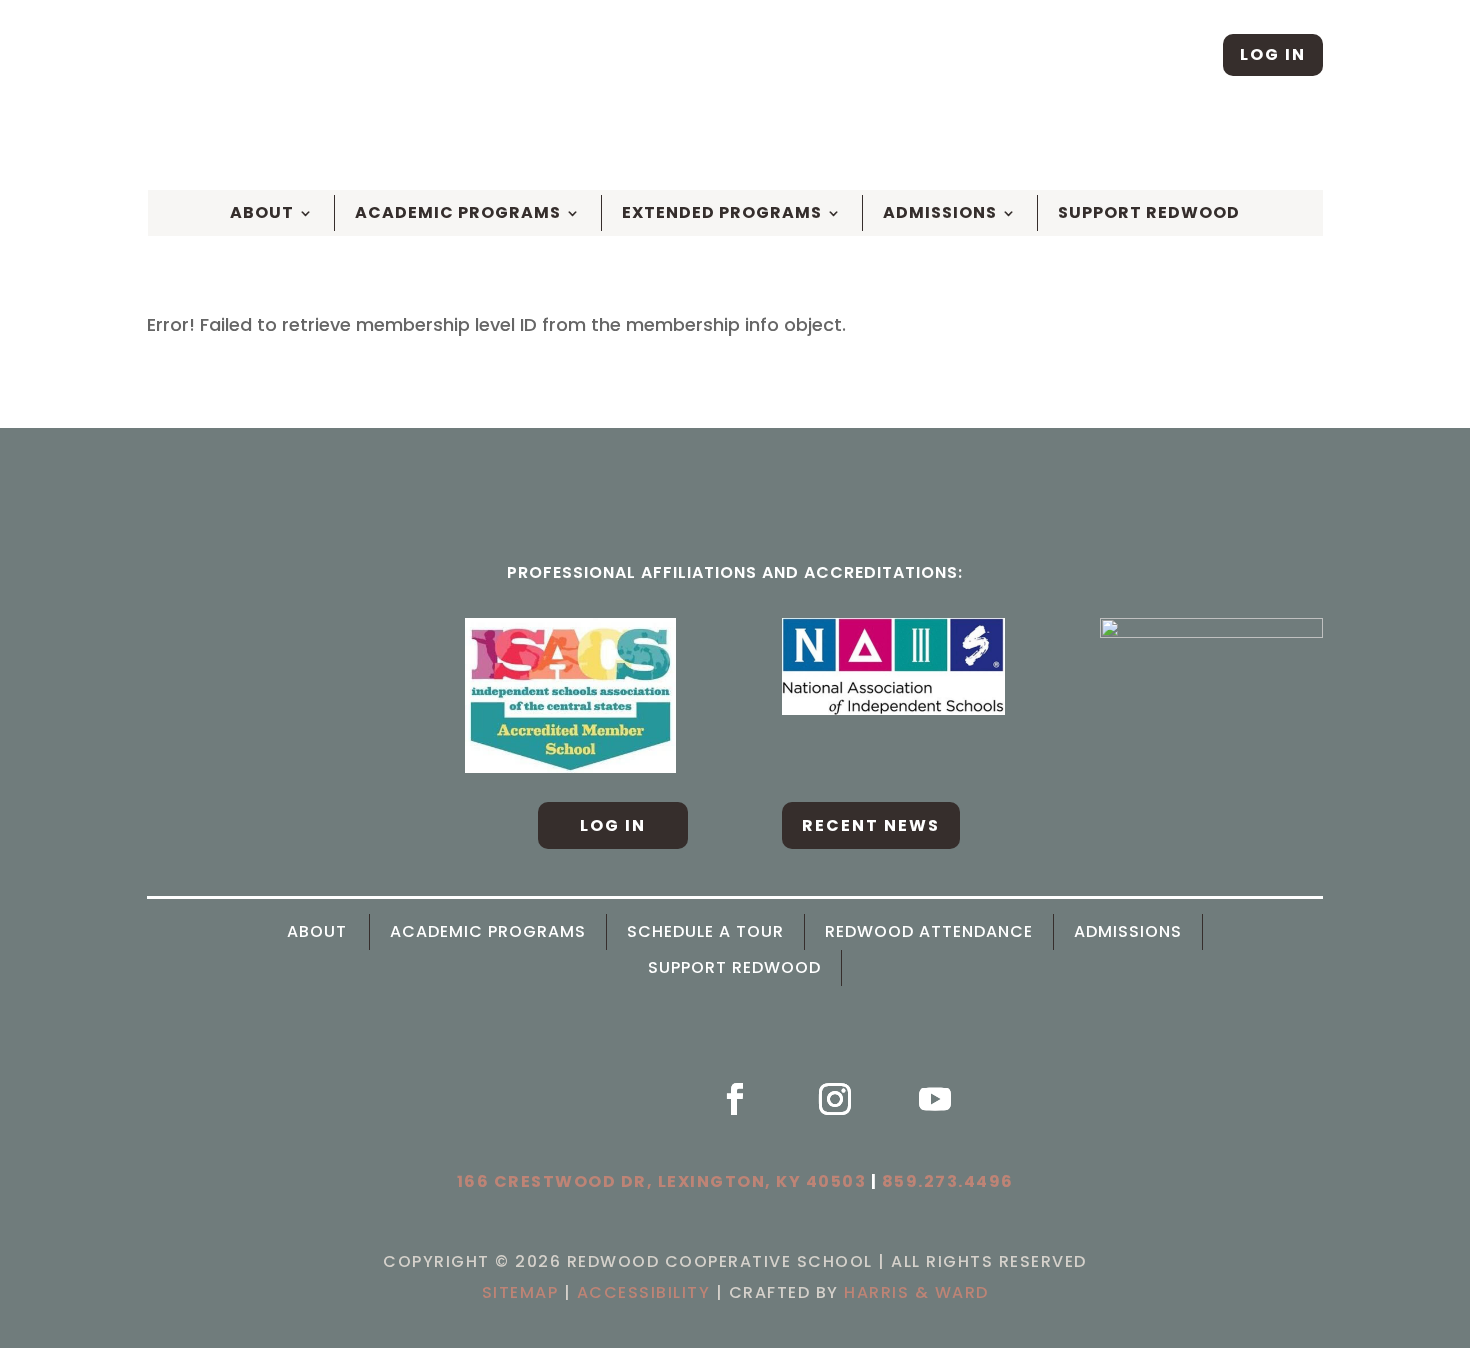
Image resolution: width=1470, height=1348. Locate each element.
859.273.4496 (948, 1181)
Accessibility (644, 1292)
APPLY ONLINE (692, 144)
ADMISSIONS (1128, 932)
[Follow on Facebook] (1122, 55)
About (317, 932)
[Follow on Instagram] (1185, 55)
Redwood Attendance (929, 932)
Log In (1273, 54)
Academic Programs (458, 213)
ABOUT (262, 213)
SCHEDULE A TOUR (548, 144)
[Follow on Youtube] (935, 1099)
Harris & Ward (916, 1292)
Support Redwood (1149, 213)
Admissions (940, 213)
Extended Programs (722, 213)
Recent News (871, 825)
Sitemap (520, 1292)
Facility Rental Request (1219, 144)
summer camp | (831, 144)
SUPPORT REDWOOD (734, 968)
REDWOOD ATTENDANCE (1004, 144)
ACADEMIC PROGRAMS (488, 932)
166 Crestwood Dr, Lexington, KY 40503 (662, 1181)
